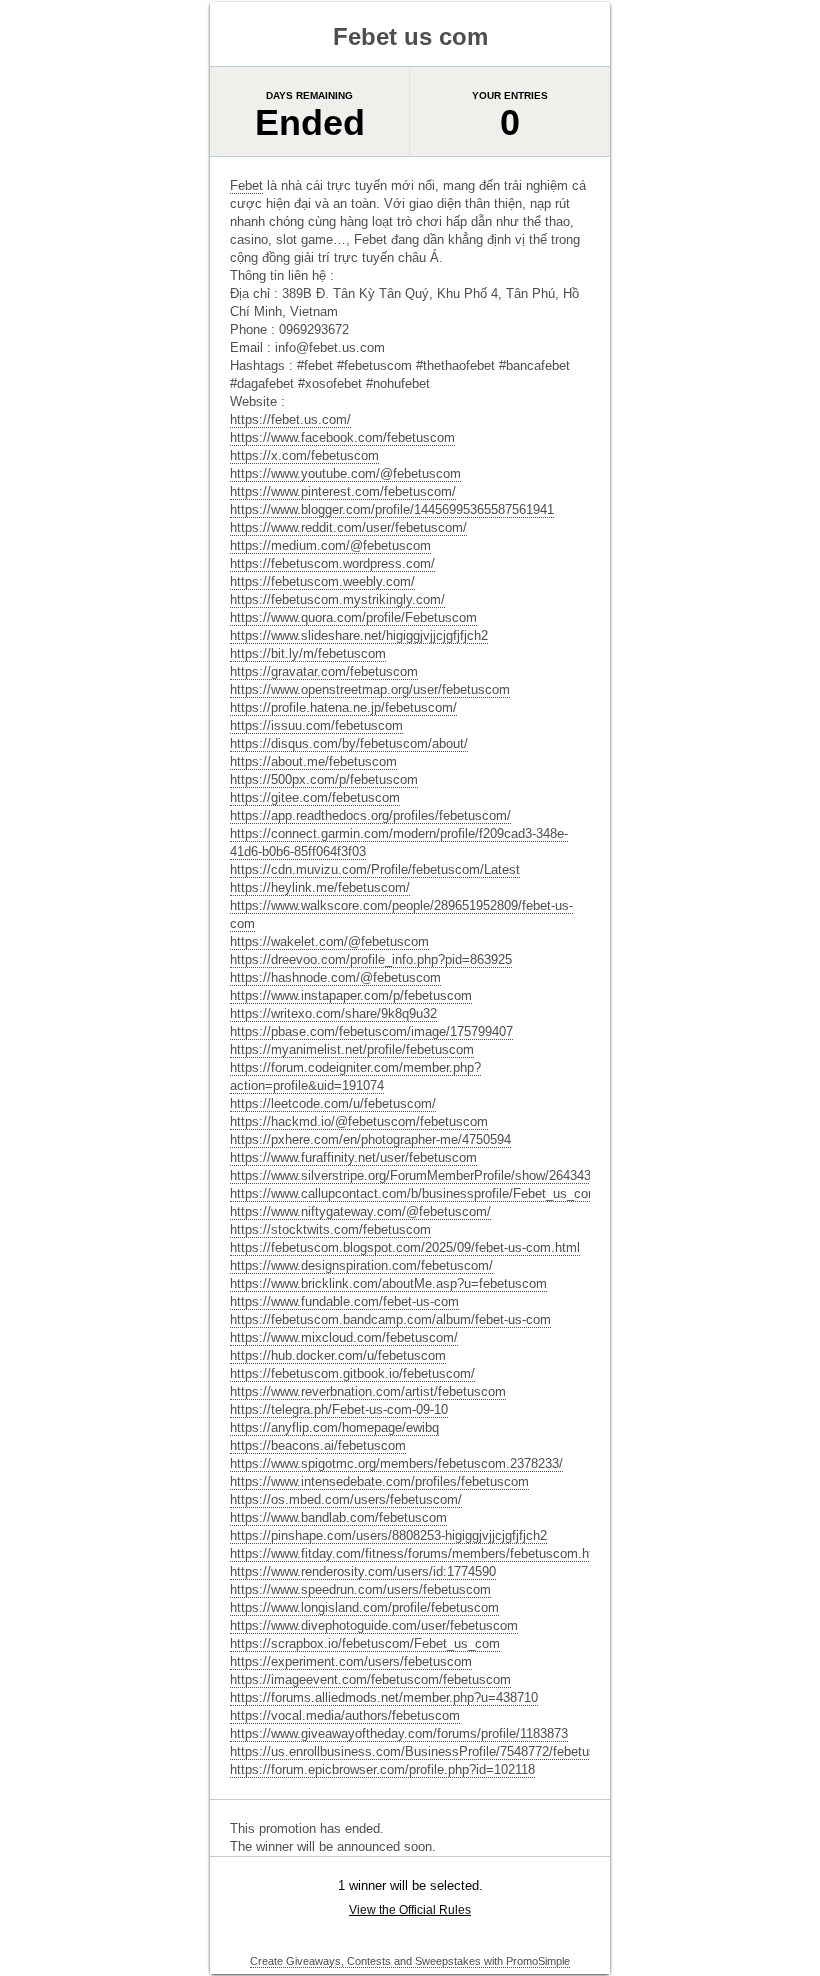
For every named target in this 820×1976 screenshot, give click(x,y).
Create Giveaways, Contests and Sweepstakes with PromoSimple (410, 1961)
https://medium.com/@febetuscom (330, 545)
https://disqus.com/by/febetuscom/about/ (349, 743)
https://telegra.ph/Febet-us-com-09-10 (339, 1409)
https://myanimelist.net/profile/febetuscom (352, 1049)
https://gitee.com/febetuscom (315, 797)
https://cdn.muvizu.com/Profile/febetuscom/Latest (375, 869)
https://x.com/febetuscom (304, 455)
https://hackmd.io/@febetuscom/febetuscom (359, 1121)
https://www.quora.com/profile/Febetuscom (353, 617)
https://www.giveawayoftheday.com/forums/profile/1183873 (399, 1733)
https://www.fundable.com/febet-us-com (344, 1301)
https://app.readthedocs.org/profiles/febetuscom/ (370, 815)
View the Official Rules (410, 1910)
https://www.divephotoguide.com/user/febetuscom (374, 1625)
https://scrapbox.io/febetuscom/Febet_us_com (365, 1643)
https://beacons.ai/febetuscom (318, 1445)
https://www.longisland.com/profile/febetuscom (364, 1607)
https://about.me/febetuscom (313, 761)
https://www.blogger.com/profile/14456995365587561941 (392, 509)
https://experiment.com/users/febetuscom (351, 1661)
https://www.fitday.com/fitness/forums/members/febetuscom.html (418, 1553)
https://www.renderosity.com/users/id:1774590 (363, 1571)
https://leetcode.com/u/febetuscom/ (333, 1103)
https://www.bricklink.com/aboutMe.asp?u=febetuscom (388, 1283)
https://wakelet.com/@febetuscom (329, 941)
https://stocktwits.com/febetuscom (330, 1229)
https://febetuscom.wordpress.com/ (332, 563)
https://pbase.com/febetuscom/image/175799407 (371, 1031)
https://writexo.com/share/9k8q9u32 (333, 1013)
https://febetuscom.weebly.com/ (322, 581)
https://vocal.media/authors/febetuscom (345, 1715)
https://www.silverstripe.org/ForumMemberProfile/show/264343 (410, 1175)
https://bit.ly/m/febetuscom (308, 653)
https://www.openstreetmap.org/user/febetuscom (370, 689)
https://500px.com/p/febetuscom (324, 779)
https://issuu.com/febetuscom (316, 725)
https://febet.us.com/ (290, 419)
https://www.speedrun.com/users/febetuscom (360, 1589)
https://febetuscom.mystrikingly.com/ (337, 599)
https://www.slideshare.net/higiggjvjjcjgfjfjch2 (359, 635)
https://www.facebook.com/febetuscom (342, 437)
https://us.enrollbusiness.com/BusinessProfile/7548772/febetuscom (425, 1751)
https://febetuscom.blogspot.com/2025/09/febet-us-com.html (405, 1247)
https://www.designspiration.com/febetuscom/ (361, 1265)
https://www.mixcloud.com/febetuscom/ (344, 1337)
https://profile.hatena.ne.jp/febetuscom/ (343, 707)
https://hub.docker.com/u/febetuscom (338, 1355)
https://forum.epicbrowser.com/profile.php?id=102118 (382, 1769)
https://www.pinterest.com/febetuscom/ (343, 491)
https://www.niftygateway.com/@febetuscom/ (360, 1211)
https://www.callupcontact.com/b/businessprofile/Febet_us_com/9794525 (441, 1193)
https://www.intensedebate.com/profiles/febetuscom (379, 1481)
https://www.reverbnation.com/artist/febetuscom (368, 1391)
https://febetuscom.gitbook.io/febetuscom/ (352, 1373)
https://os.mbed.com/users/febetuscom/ (346, 1499)
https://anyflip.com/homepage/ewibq (334, 1427)
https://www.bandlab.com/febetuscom (338, 1517)
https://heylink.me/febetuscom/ (320, 887)
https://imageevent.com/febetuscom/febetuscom (370, 1679)
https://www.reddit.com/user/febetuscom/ (348, 527)
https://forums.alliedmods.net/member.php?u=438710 (384, 1697)
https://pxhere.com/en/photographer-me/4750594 (370, 1139)
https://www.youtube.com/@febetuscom (345, 473)
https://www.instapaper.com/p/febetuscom (351, 995)
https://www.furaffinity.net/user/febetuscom (353, 1157)
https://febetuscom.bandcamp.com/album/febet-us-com (390, 1319)
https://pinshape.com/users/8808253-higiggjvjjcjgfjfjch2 (388, 1535)
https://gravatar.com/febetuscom (324, 671)
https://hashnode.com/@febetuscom (335, 977)
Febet (246, 185)
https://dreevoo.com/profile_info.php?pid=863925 (371, 959)
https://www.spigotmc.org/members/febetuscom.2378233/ (396, 1463)
